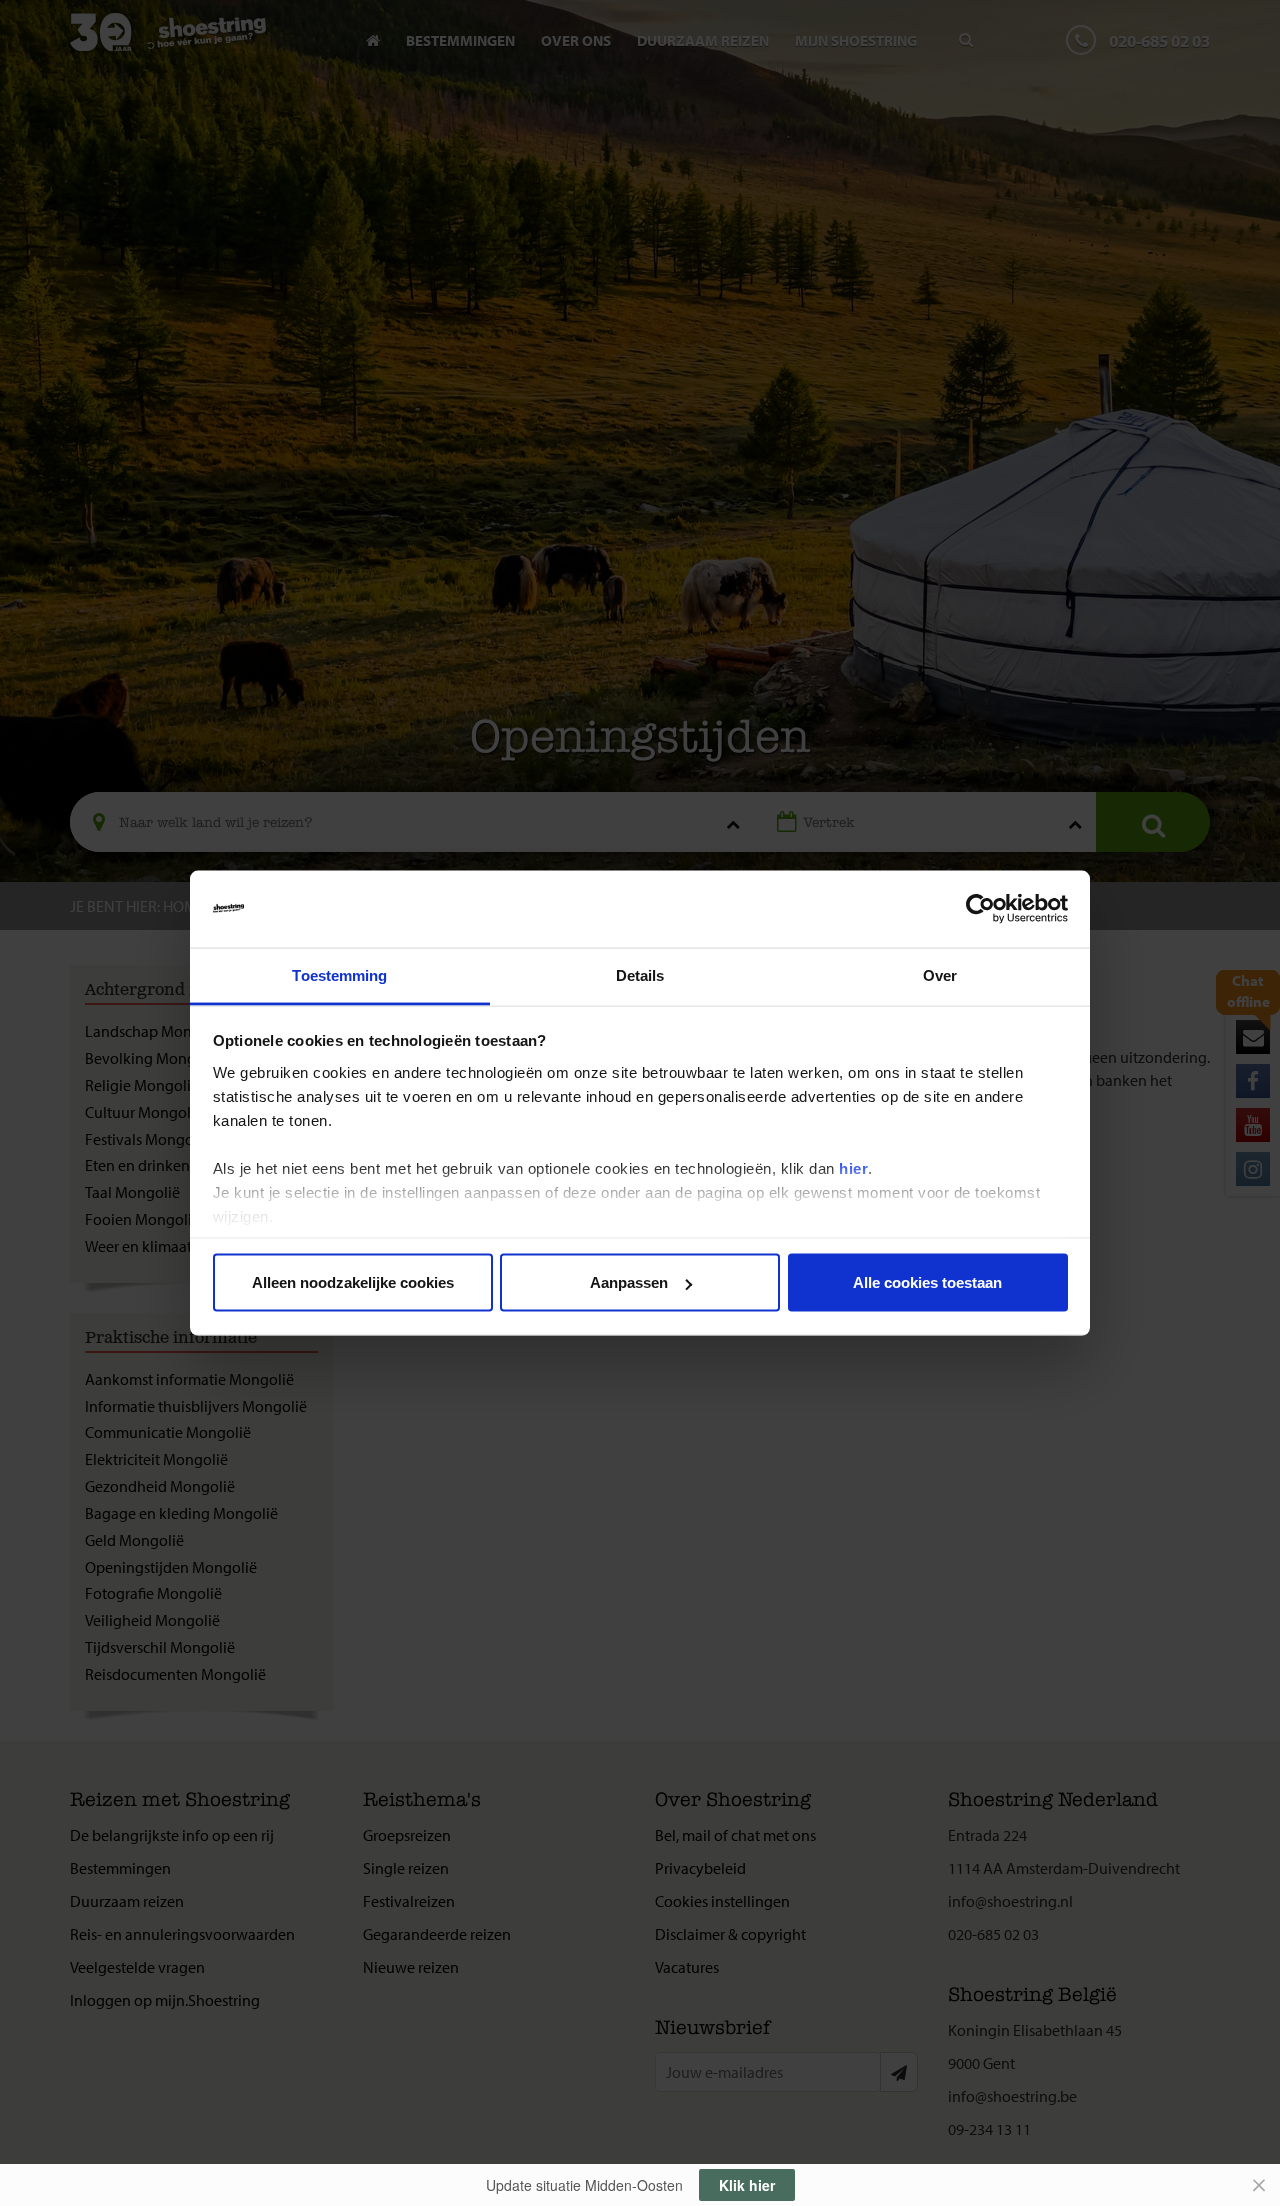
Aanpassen (629, 1282)
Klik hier (747, 2185)
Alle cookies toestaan (927, 1282)
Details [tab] (640, 974)
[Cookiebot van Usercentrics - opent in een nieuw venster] (980, 909)
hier (853, 1167)
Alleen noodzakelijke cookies (353, 1282)
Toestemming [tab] (339, 974)
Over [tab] (940, 974)
